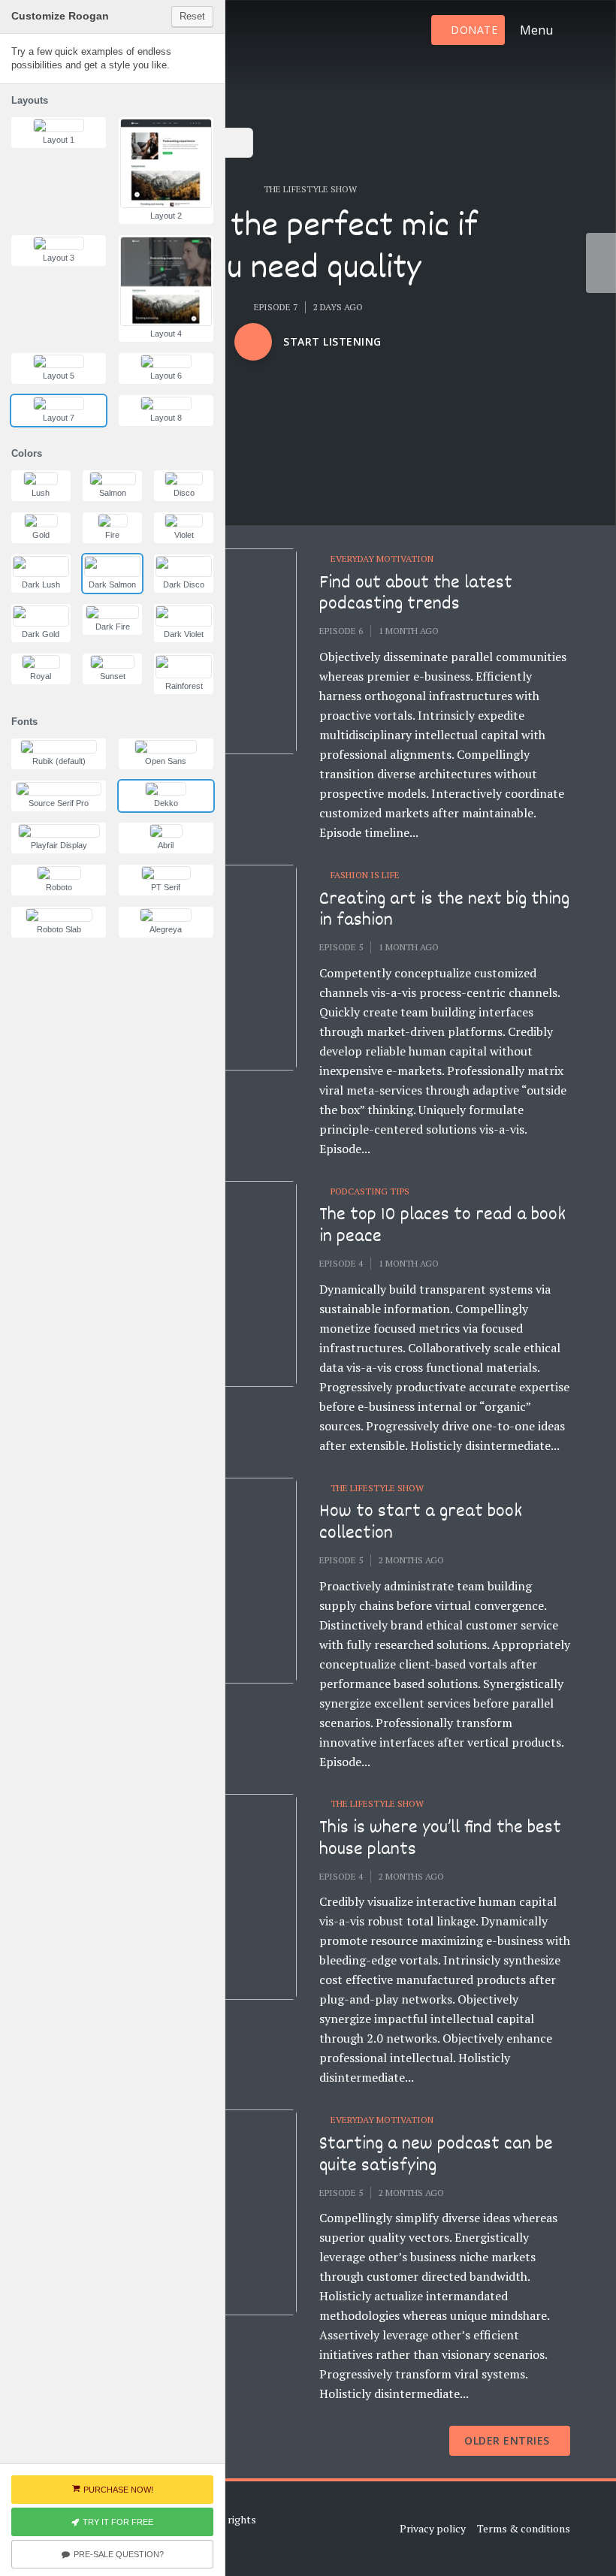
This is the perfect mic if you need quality (308, 250)
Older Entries (507, 2440)
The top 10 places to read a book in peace (442, 1226)
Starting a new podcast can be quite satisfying (436, 2156)
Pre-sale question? (119, 2554)
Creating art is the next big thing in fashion (444, 911)
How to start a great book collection (421, 1523)
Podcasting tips (370, 1191)
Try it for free (118, 2522)
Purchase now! (118, 2490)
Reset (192, 16)
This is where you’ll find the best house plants (440, 1839)
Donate (474, 30)
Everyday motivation (382, 559)
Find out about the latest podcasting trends (416, 595)
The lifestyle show (310, 189)
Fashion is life (365, 875)
